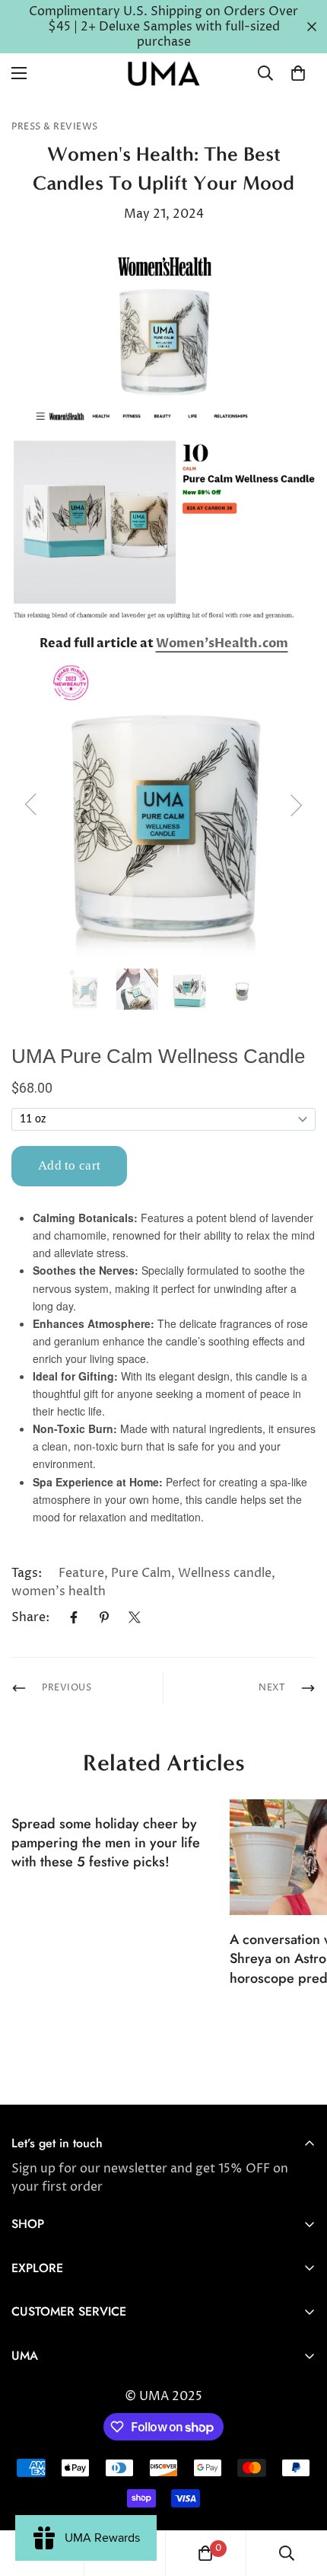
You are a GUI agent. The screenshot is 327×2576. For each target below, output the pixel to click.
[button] (298, 73)
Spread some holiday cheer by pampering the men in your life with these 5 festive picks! (106, 1843)
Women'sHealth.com (222, 643)
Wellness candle (225, 1573)
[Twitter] (135, 1617)
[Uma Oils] (163, 73)
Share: (30, 1617)
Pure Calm (141, 1573)
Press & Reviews (55, 127)
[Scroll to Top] (300, 2495)
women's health (59, 1591)
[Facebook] (74, 1617)
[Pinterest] (104, 1617)
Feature (81, 1573)
